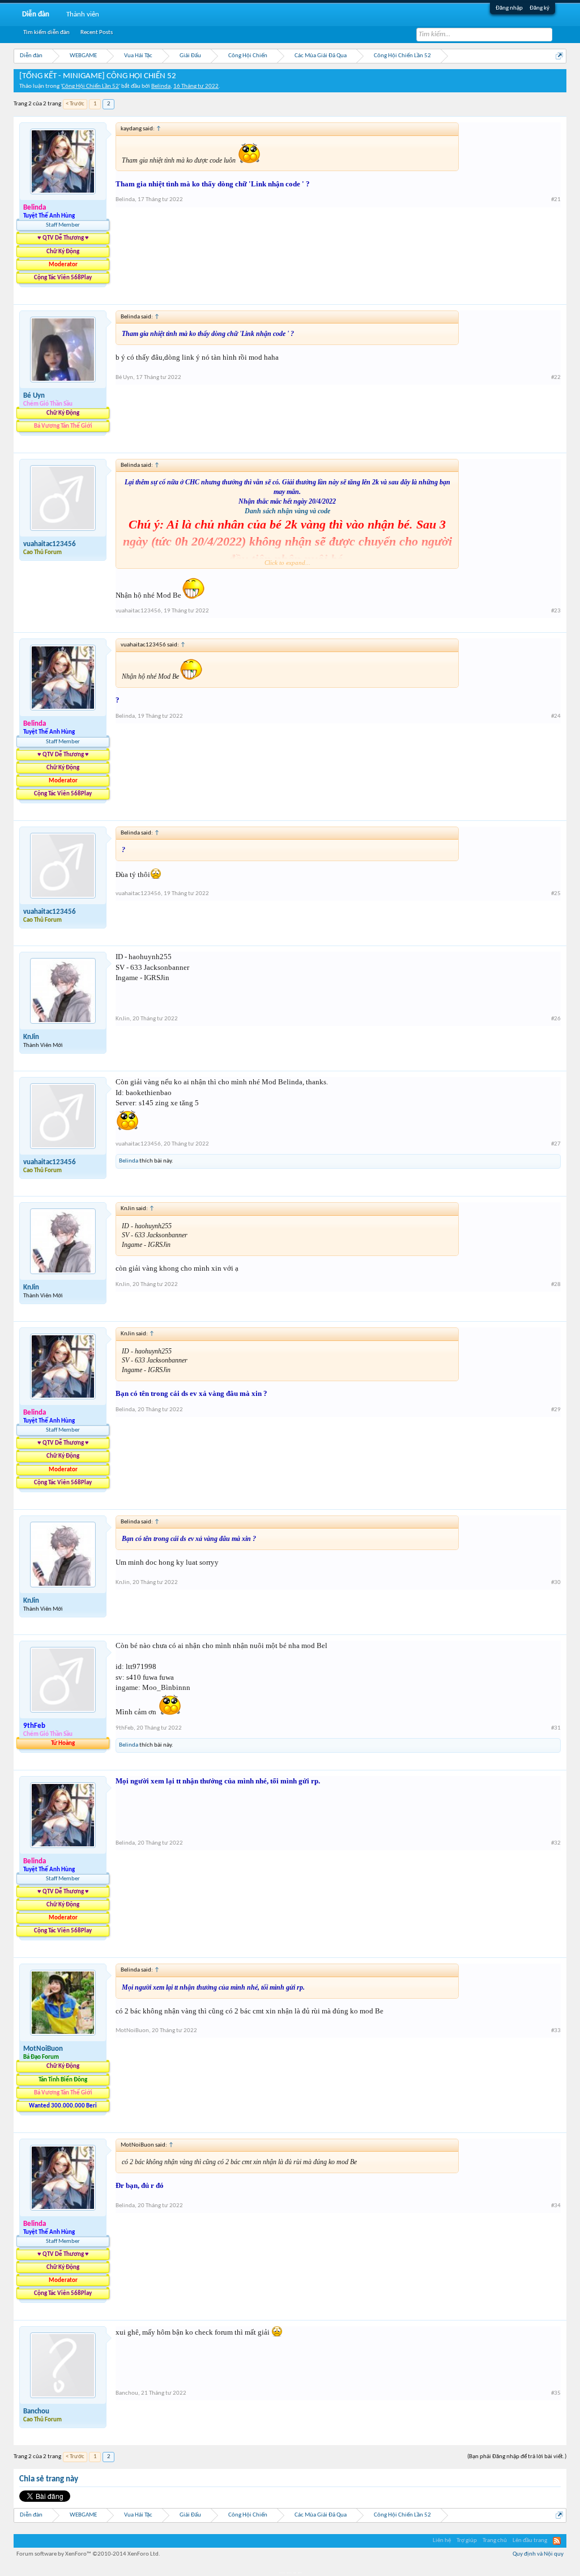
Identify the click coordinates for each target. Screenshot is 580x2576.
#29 (556, 1410)
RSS (557, 2541)
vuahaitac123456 (50, 544)
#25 (556, 894)
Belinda (161, 86)
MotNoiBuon (43, 2049)
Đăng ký (540, 8)
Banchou (36, 2411)
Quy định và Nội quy (538, 2554)
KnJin (31, 1037)
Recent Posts (97, 33)
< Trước (75, 104)
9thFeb (125, 1728)
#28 (556, 1285)
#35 (556, 2393)
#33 (556, 2031)
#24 (556, 716)
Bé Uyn (34, 396)
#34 (556, 2206)
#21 (556, 200)
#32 (556, 1843)
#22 (556, 378)
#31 (556, 1728)
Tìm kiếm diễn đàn (46, 33)
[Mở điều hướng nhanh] (559, 56)
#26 (556, 1019)
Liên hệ (442, 2541)
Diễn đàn (36, 14)
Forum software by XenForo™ (88, 2554)
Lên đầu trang (530, 2541)
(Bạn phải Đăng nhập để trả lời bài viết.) (517, 2457)
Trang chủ (495, 2541)
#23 (556, 611)
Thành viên (83, 14)
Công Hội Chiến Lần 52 (90, 86)
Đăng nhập (509, 8)
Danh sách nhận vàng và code (287, 511)
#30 (556, 1583)
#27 (556, 1144)
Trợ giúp (467, 2541)
